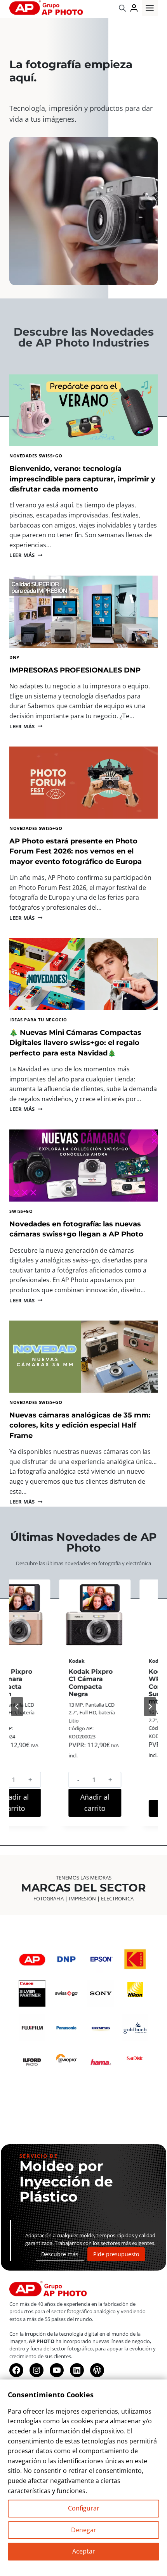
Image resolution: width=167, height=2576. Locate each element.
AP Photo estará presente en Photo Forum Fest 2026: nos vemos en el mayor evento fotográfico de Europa (76, 851)
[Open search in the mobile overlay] (122, 8)
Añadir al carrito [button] (48, 1803)
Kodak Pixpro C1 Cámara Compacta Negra (44, 1683)
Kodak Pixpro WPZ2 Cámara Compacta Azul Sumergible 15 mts (127, 1686)
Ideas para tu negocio (38, 1020)
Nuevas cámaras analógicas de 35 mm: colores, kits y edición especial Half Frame (80, 1425)
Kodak (30, 1661)
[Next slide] (150, 1707)
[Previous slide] (17, 1707)
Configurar (84, 2508)
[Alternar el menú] (150, 8)
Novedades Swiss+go (36, 456)
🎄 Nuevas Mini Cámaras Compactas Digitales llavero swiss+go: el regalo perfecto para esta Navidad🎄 (75, 1043)
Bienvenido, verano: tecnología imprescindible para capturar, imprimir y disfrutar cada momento (82, 479)
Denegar (84, 2530)
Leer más (26, 555)
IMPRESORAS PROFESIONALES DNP (75, 670)
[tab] (56, 1836)
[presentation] (83, 410)
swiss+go (21, 1211)
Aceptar (84, 2551)
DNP (14, 657)
